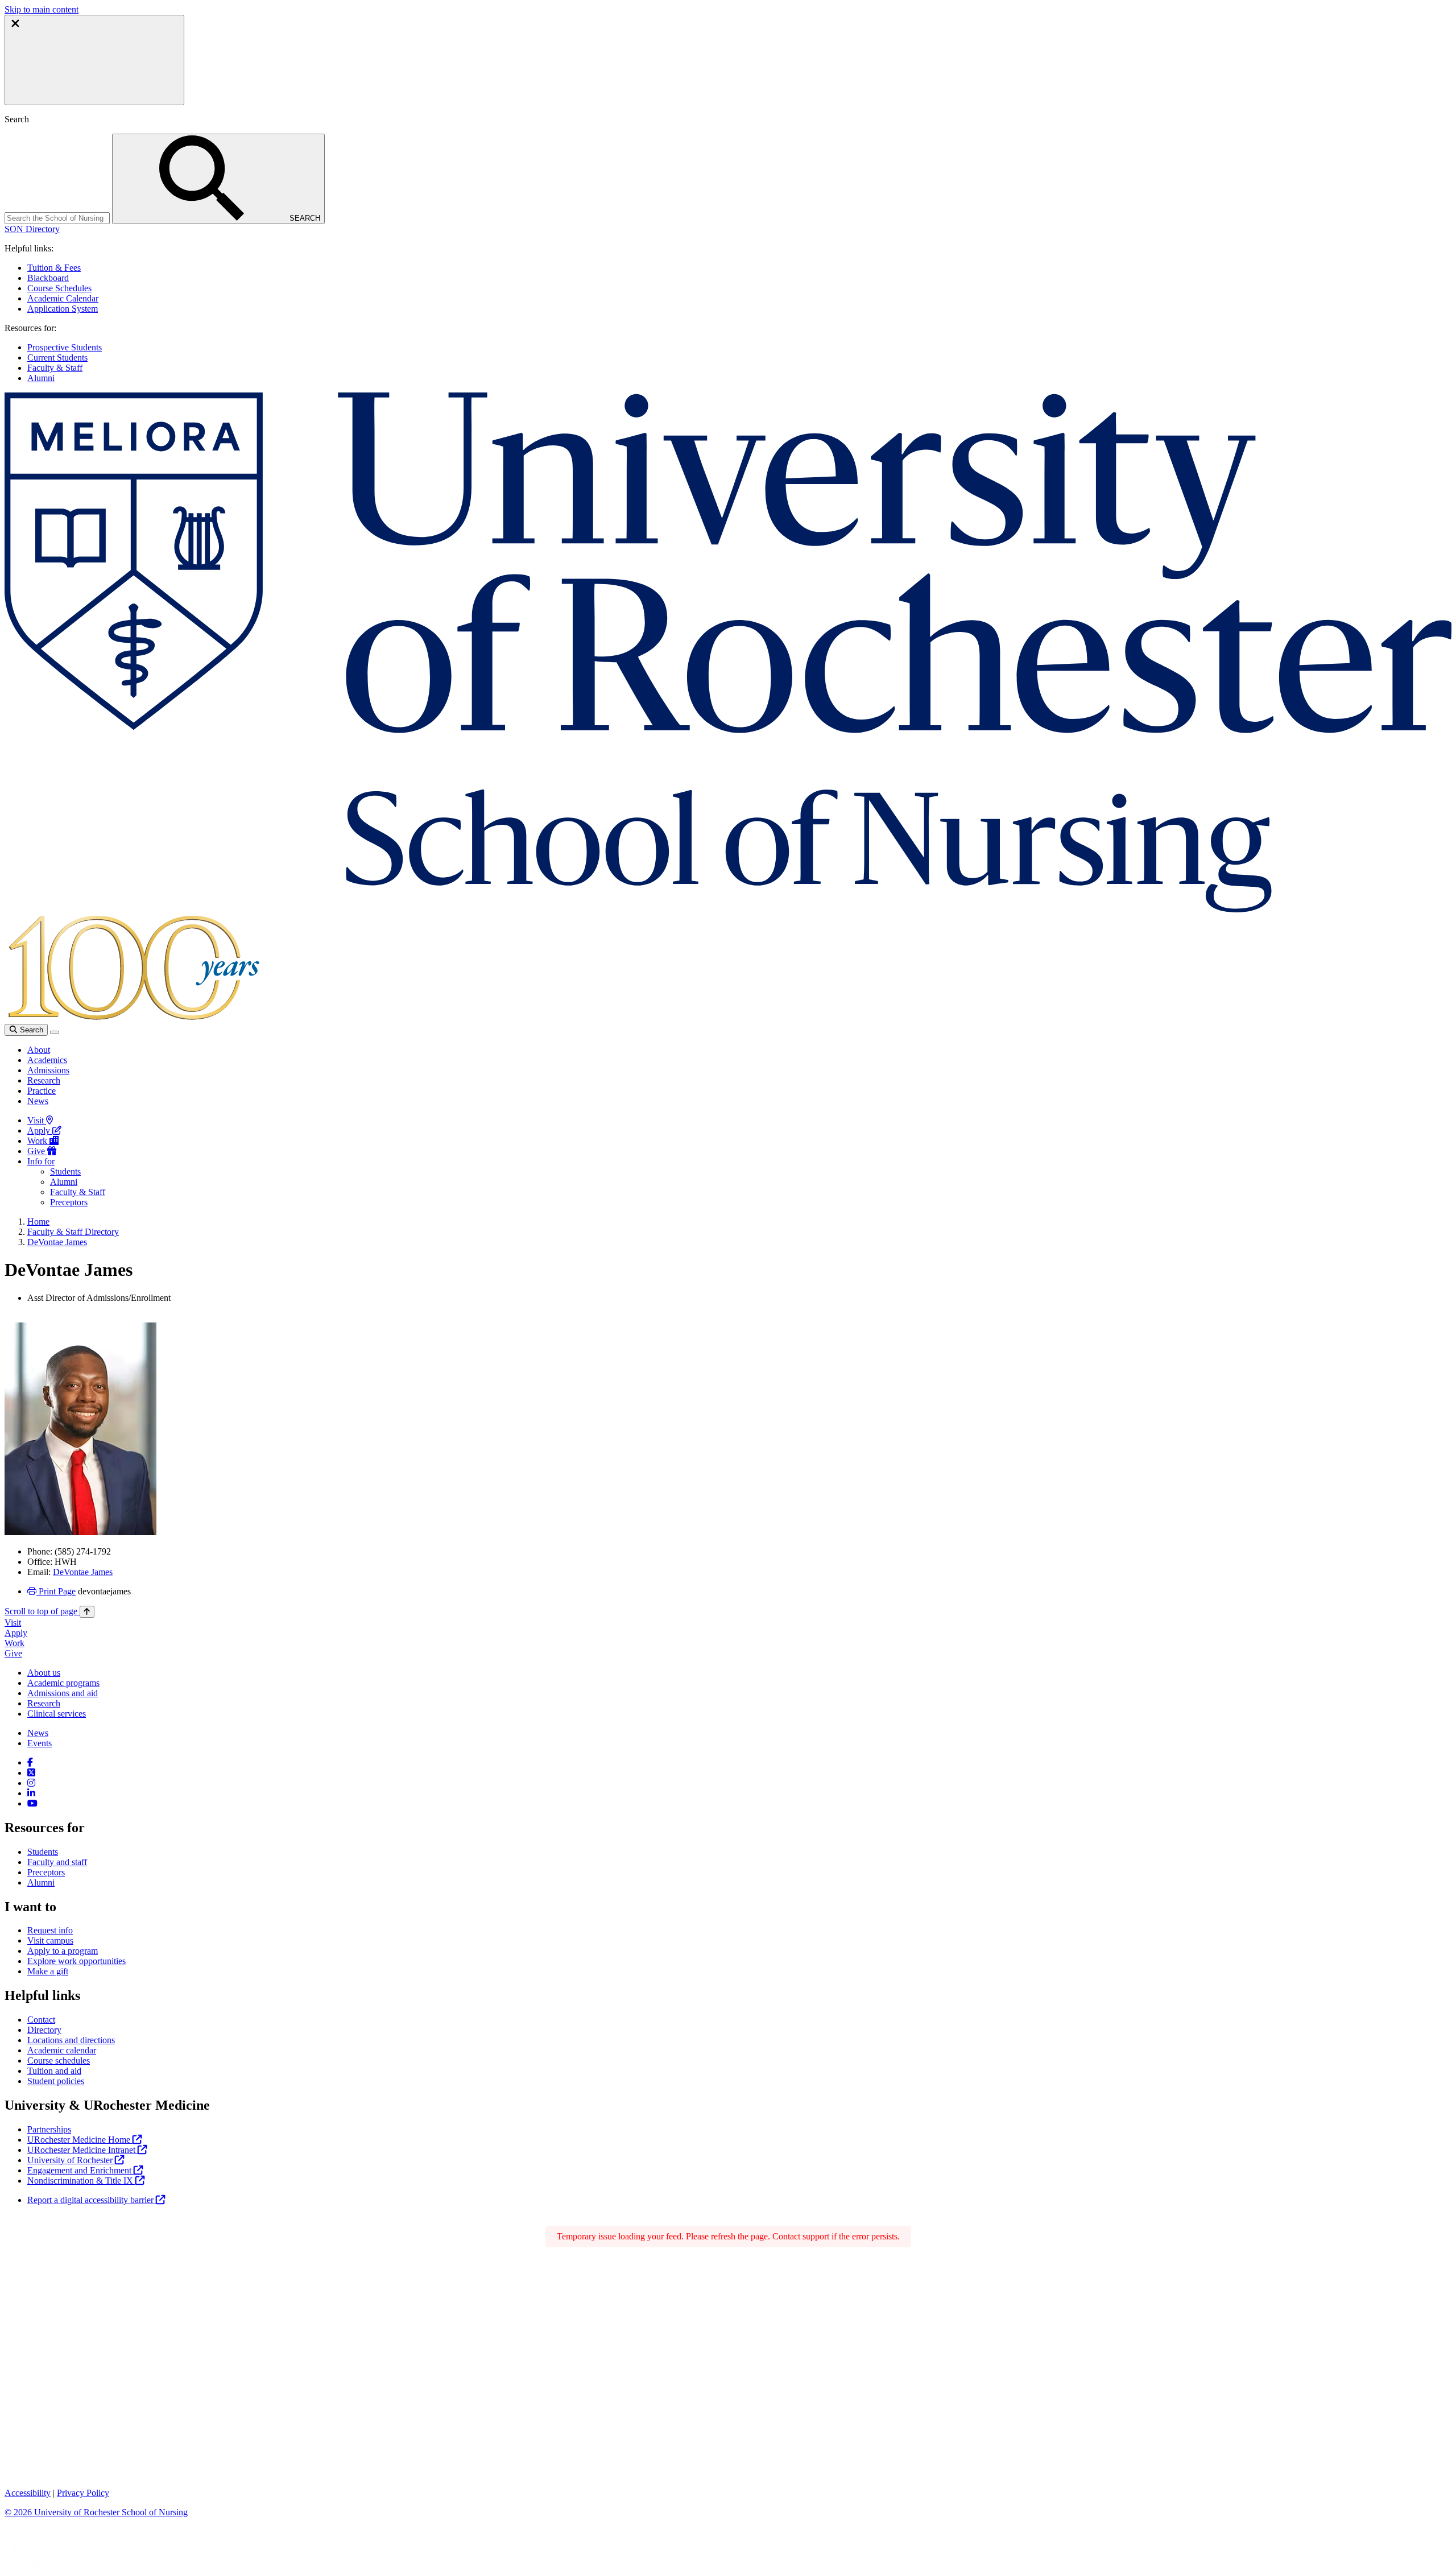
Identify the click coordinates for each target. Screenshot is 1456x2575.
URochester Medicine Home (80, 2140)
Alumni (41, 378)
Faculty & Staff (55, 368)
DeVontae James (57, 1242)
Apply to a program (63, 1951)
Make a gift (48, 1971)
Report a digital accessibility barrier (92, 2200)
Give (37, 1151)
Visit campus (50, 1940)
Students (65, 1171)
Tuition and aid (54, 2071)
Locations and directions (71, 2040)
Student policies (56, 2081)
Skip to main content (42, 9)
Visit (37, 1120)
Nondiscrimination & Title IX (81, 2181)
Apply (40, 1131)
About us (44, 1673)
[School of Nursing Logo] (728, 909)
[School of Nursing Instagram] (31, 1783)
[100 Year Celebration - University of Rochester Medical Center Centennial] (132, 1018)
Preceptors (69, 1202)
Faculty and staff (57, 1862)
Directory (44, 2030)
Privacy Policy (83, 2493)
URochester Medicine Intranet (82, 2150)
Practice (42, 1091)
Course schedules (59, 2061)
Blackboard (48, 278)
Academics (47, 1060)
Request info (50, 1930)
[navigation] (49, 1611)
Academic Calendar (63, 298)
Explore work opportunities (76, 1961)
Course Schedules (59, 288)
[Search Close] (94, 60)
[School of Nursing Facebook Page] (30, 1762)
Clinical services (57, 1714)
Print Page (56, 1591)
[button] (32, 229)
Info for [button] (41, 1161)
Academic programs (63, 1683)
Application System (63, 309)
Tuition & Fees (54, 268)
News (38, 1101)
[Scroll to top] (87, 1612)
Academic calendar (62, 2050)
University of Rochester (71, 2160)
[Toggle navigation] (55, 1032)
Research (44, 1080)
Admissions (48, 1070)
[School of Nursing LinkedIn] (31, 1793)
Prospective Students (65, 347)
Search (30, 1030)
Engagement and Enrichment (80, 2170)
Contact (41, 2020)
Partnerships (49, 2129)
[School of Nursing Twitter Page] (31, 1773)
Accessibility (28, 2493)
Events (40, 1743)
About (39, 1050)
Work (38, 1141)
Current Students (57, 357)
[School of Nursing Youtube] (32, 1803)
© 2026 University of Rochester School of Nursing (96, 2512)
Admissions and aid (63, 1693)
